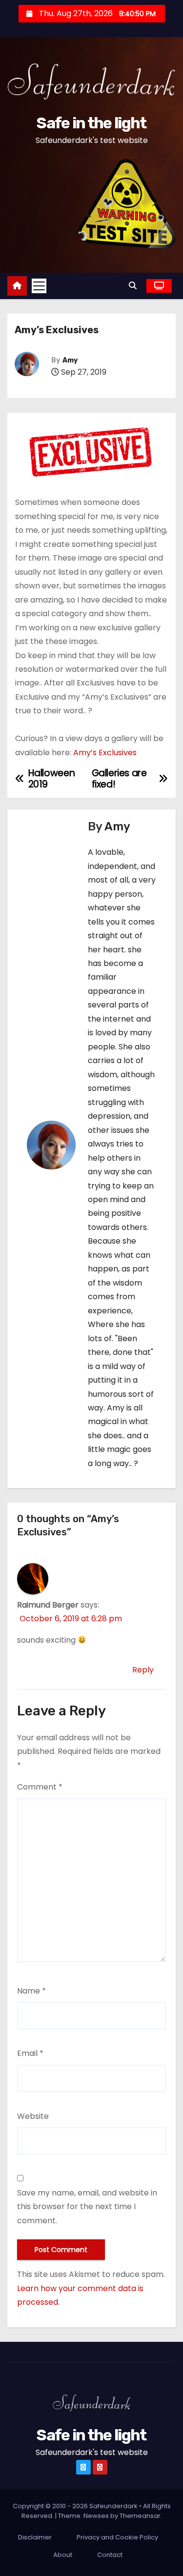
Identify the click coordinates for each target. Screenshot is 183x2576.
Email (30, 2053)
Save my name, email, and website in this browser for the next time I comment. (87, 2207)
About (63, 2555)
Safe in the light (91, 123)
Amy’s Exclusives (105, 753)
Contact (110, 2555)
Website (33, 2116)
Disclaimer (35, 2537)
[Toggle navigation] (39, 286)
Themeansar (140, 2516)
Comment (40, 1787)
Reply (143, 1670)
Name (31, 1991)
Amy (70, 360)
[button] (135, 286)
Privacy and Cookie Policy (117, 2537)
